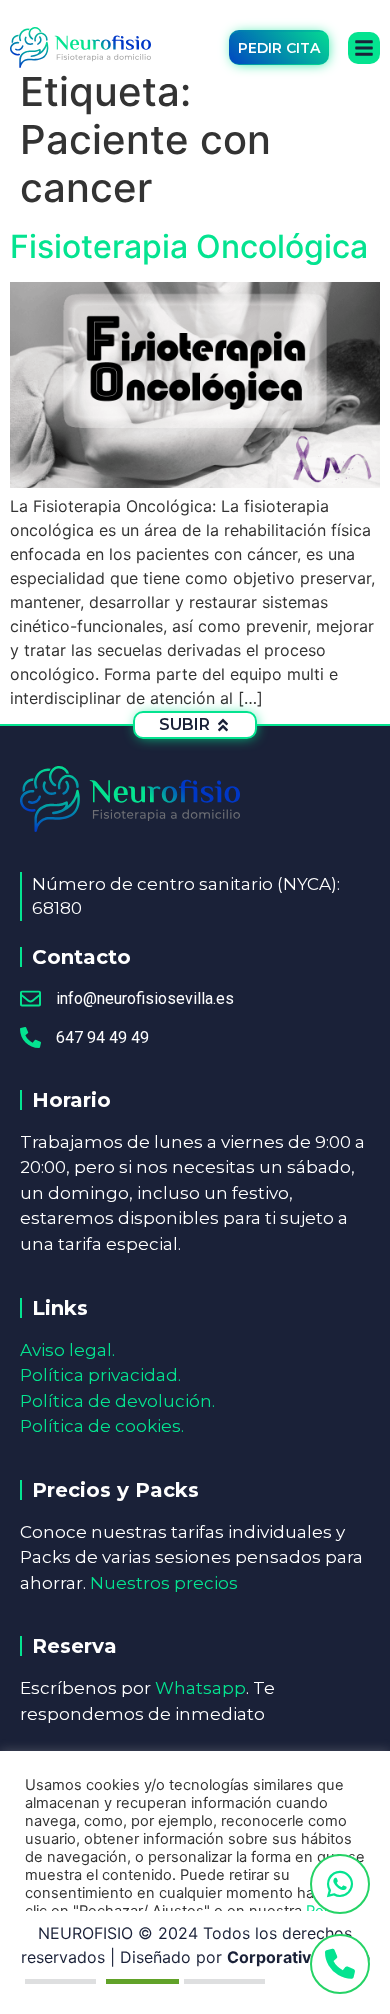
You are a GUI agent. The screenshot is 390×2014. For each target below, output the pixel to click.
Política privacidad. (100, 1375)
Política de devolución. (117, 1401)
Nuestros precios (164, 1583)
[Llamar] (340, 1964)
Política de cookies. (102, 1426)
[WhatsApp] (340, 1884)
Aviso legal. (67, 1350)
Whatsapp (200, 1688)
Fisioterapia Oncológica (189, 246)
